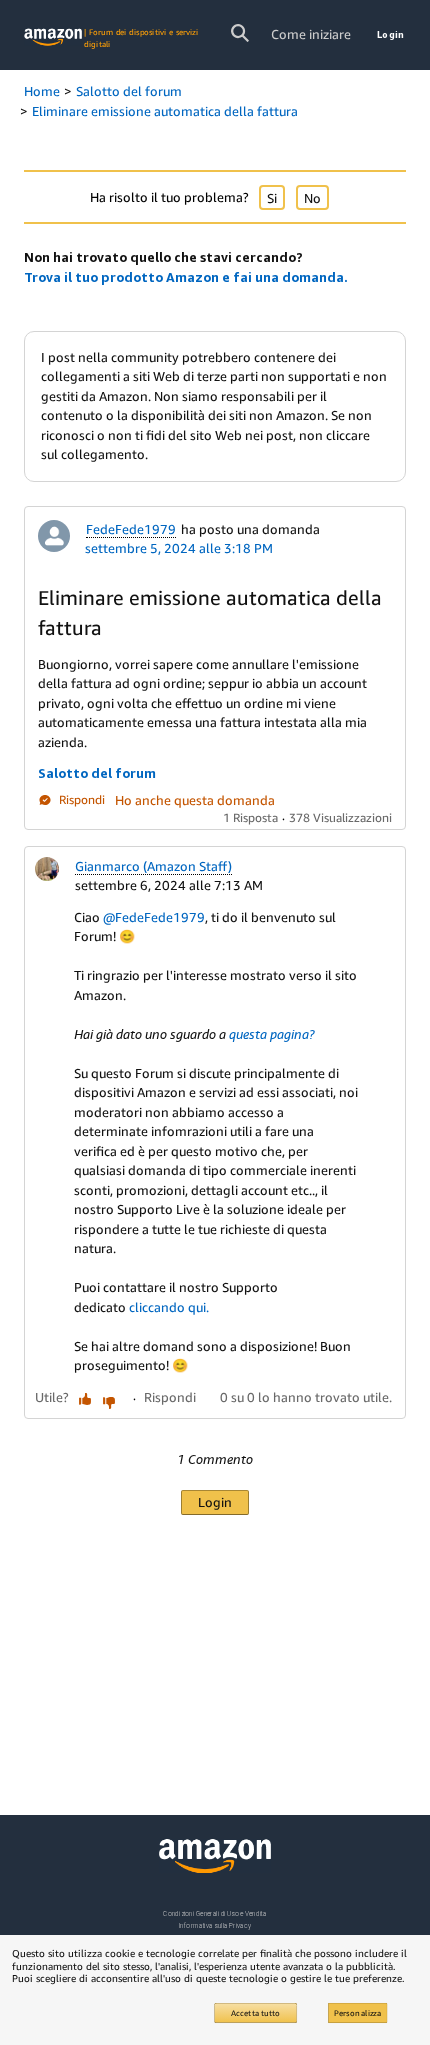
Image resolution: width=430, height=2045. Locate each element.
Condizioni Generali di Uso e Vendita (214, 1913)
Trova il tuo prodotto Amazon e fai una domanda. (186, 277)
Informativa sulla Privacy (215, 1925)
